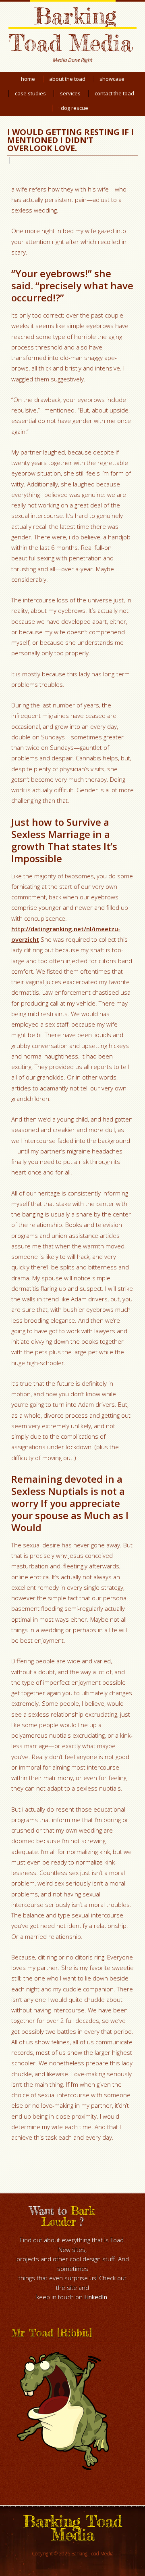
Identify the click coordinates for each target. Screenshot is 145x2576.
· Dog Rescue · (75, 108)
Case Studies (30, 93)
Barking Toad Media (70, 29)
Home (28, 79)
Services (70, 93)
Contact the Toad (114, 93)
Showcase (112, 79)
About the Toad (67, 79)
